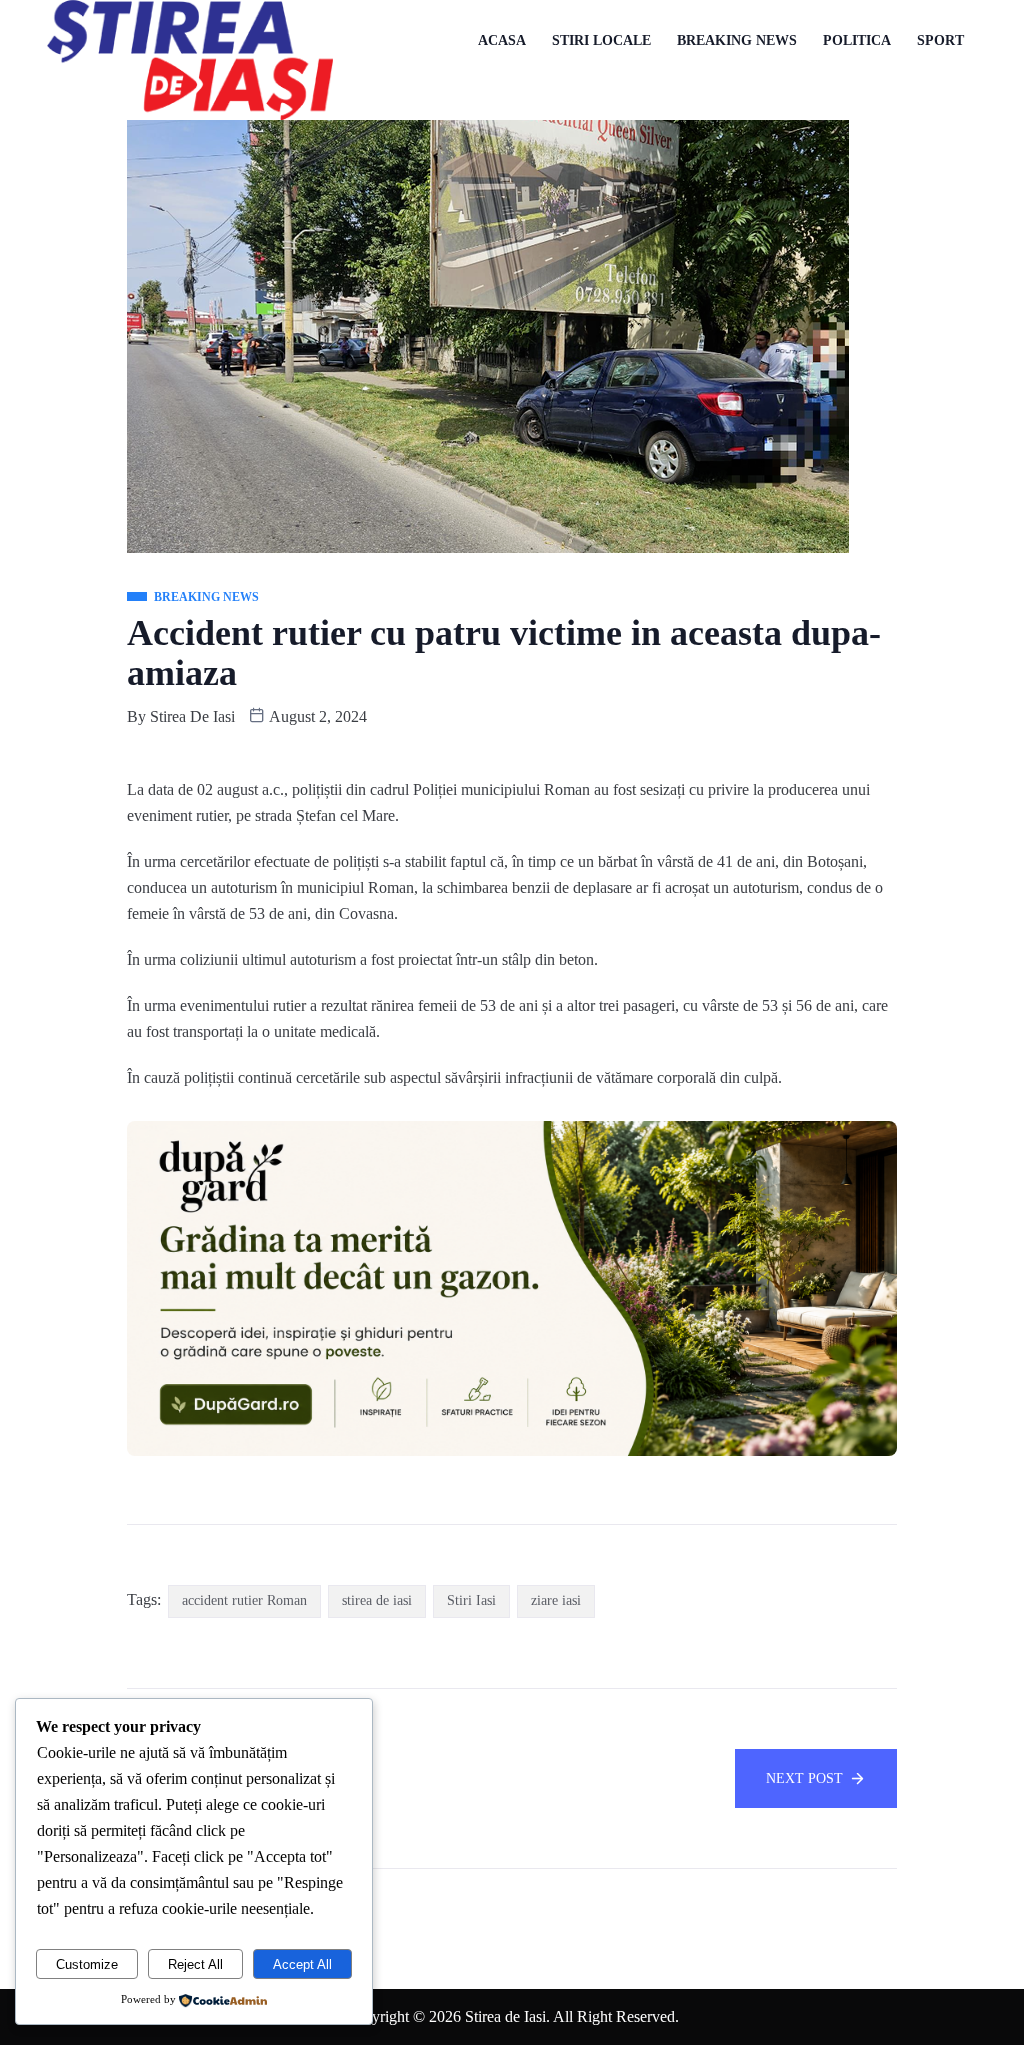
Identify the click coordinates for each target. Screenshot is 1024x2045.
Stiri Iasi (471, 1600)
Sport (940, 40)
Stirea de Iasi (192, 716)
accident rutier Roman (244, 1600)
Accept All (302, 1964)
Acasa (502, 40)
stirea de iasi (377, 1600)
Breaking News (737, 40)
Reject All (195, 1964)
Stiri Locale (601, 40)
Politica (857, 40)
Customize (87, 1964)
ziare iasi (556, 1600)
